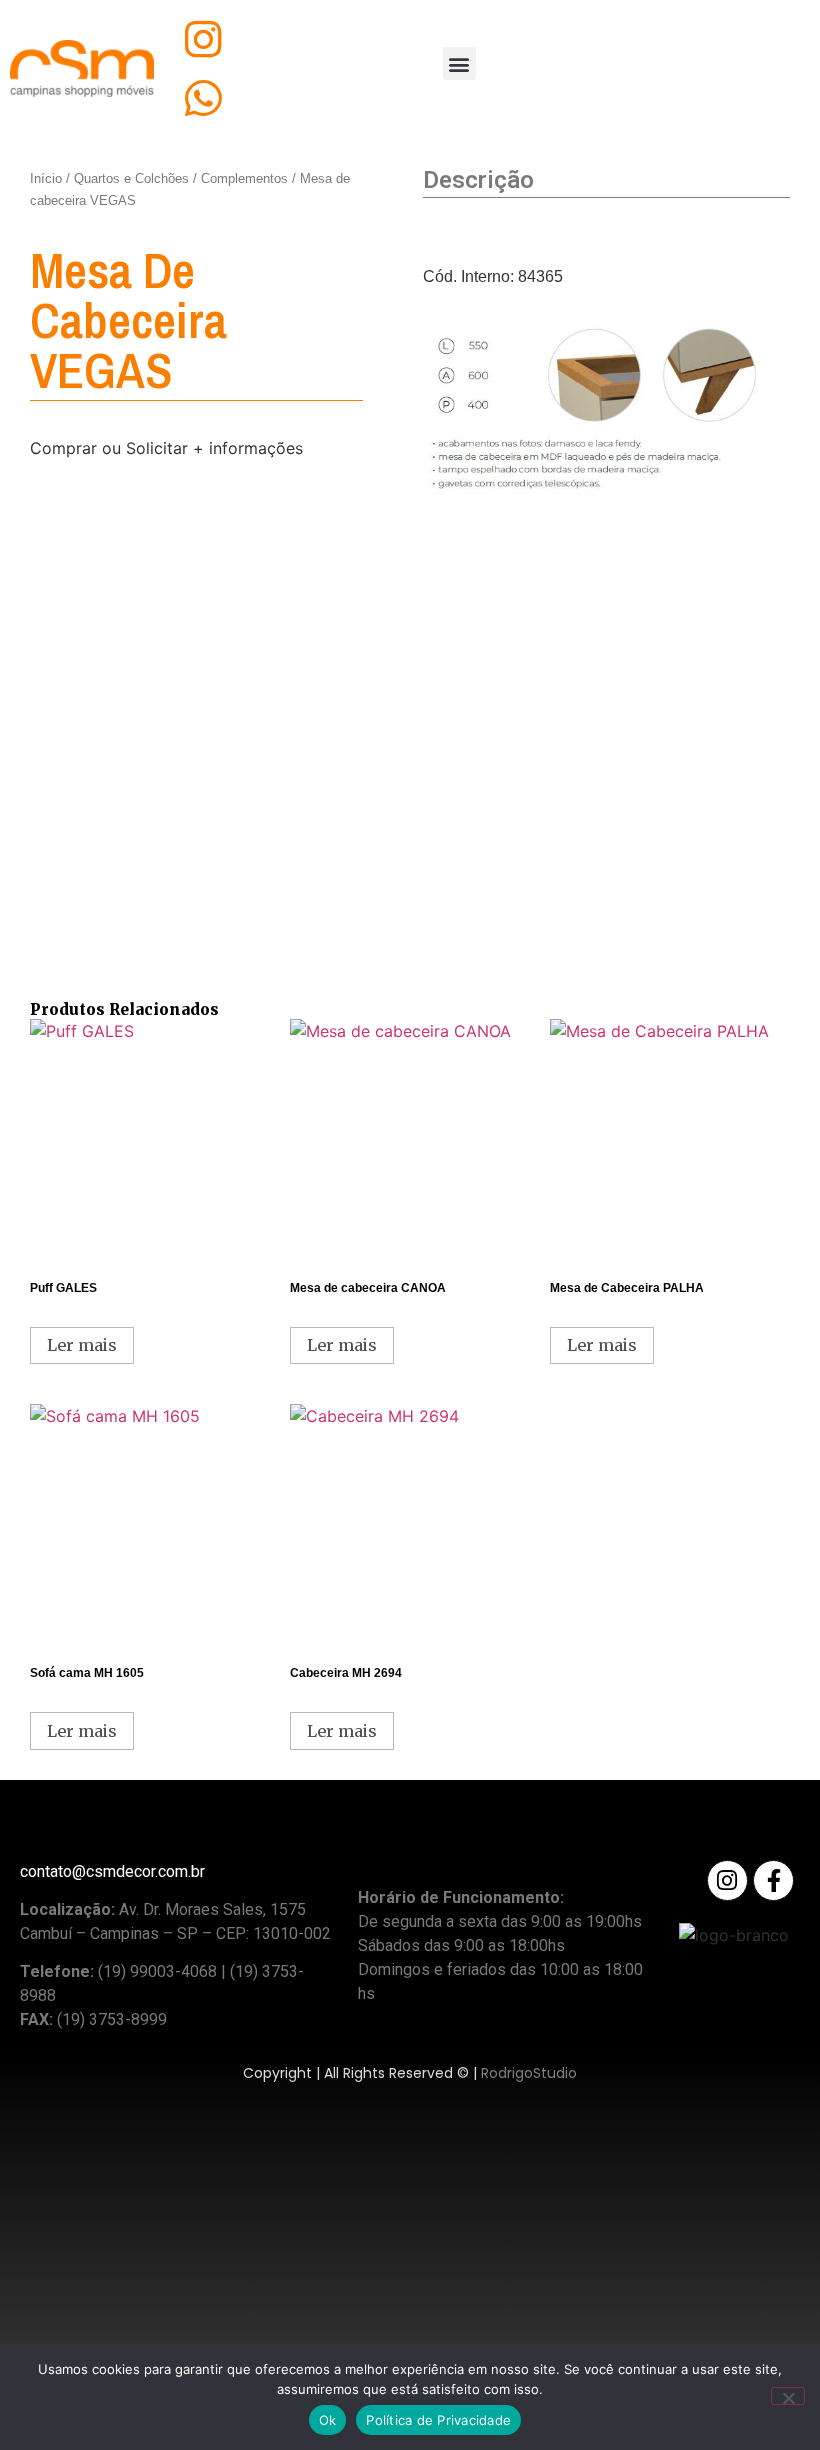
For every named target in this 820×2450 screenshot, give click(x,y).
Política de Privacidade (438, 2420)
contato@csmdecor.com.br (112, 1871)
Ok (328, 2420)
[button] (459, 63)
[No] (788, 2396)
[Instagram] (203, 39)
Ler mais (82, 1345)
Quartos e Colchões (131, 178)
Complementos (244, 178)
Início (46, 178)
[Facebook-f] (773, 1880)
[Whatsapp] (203, 98)
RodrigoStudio (529, 2073)
